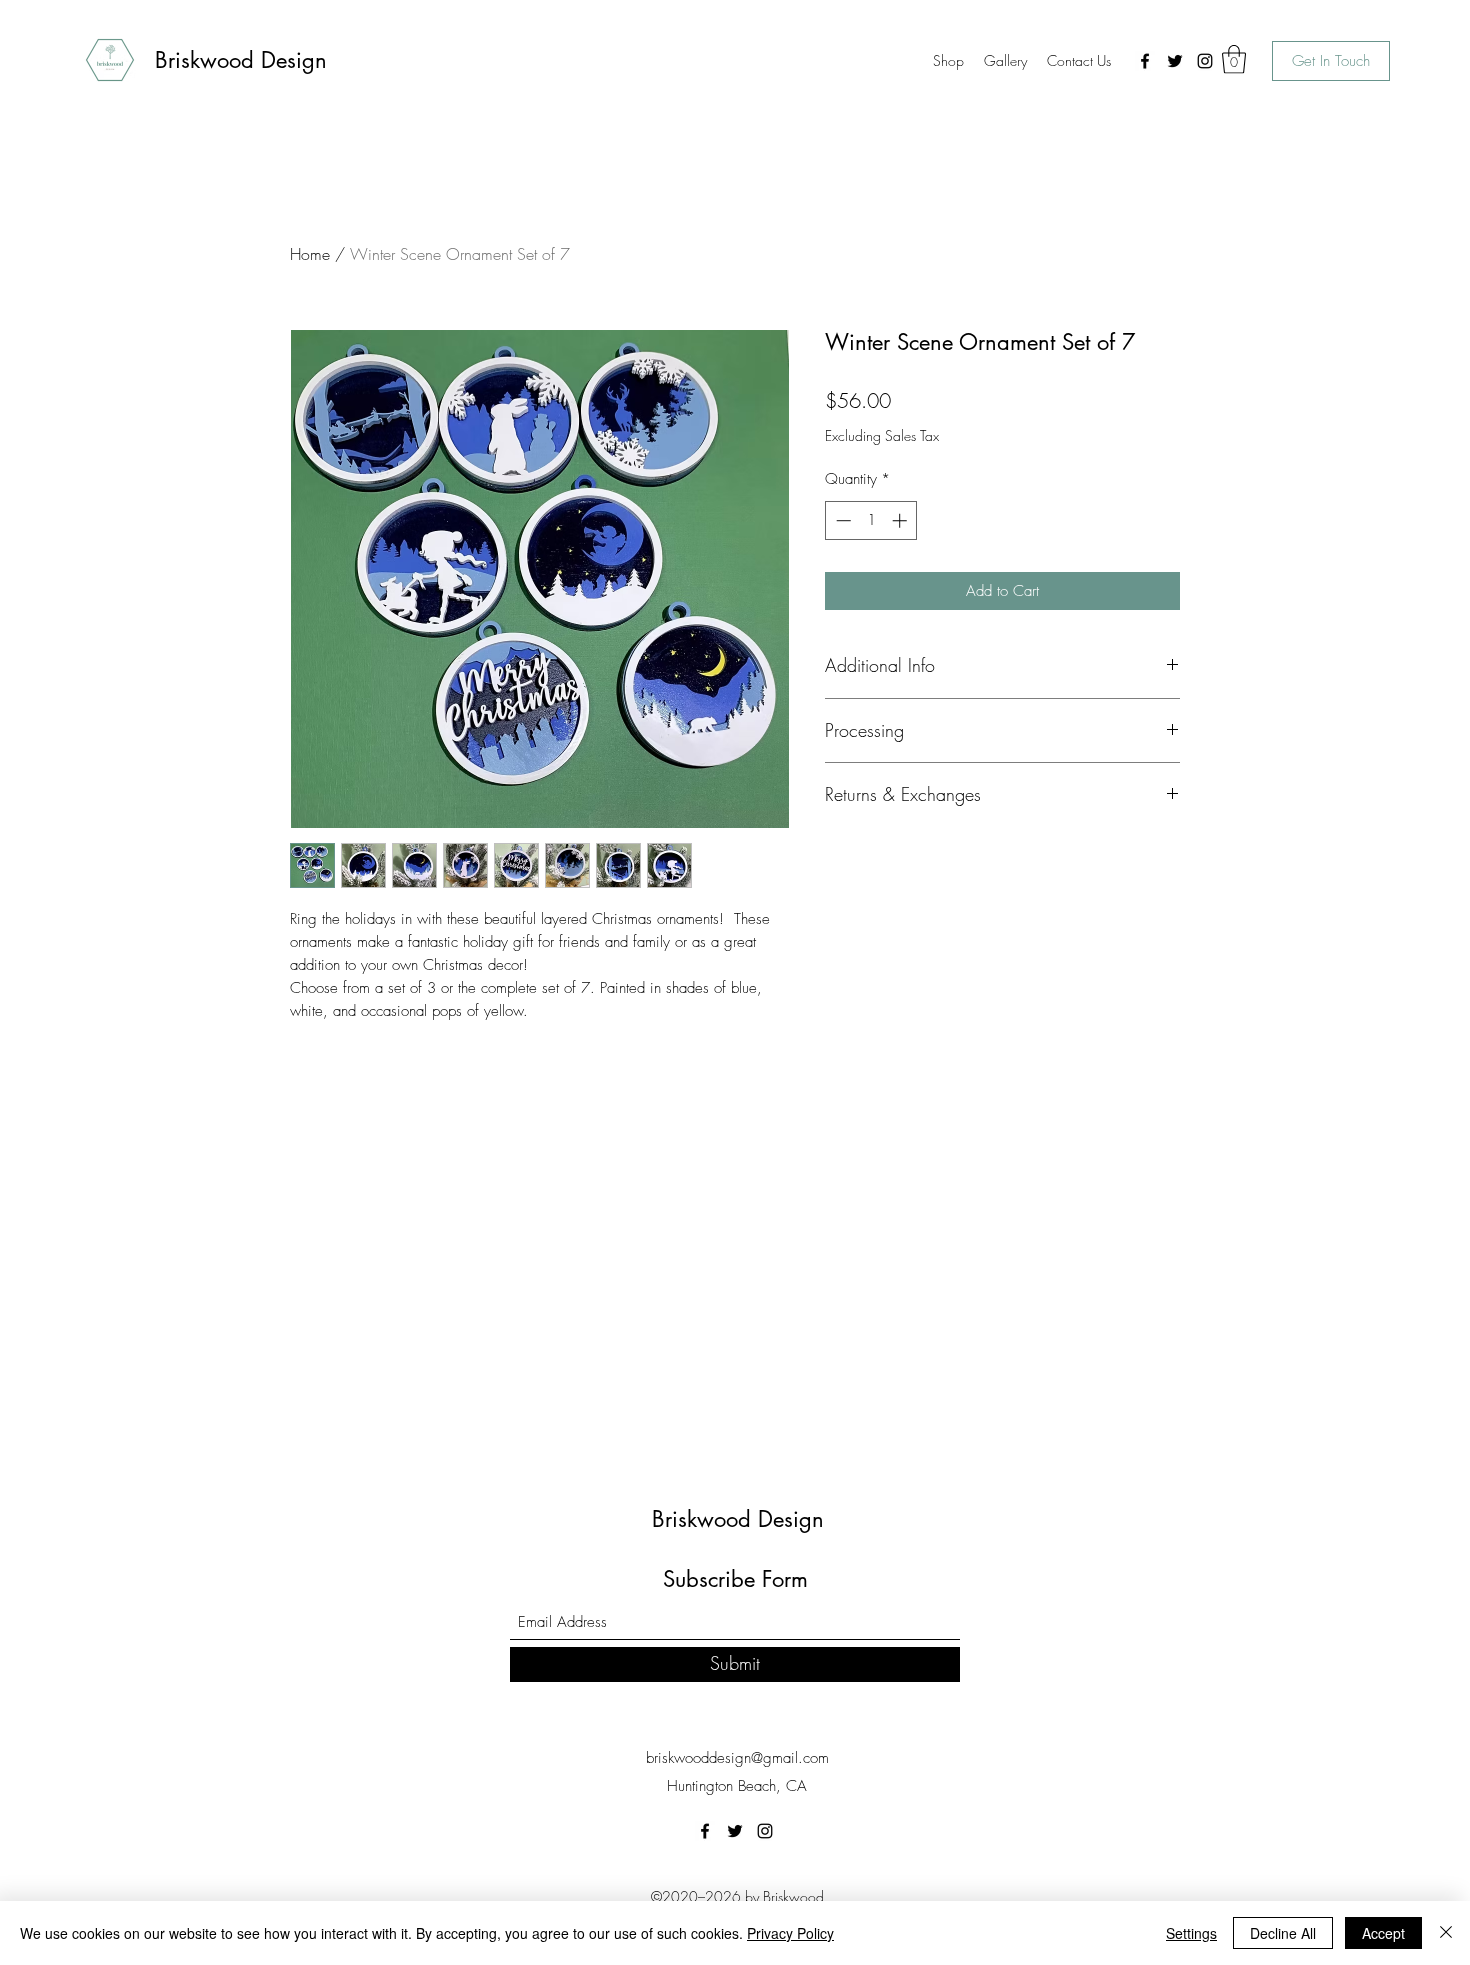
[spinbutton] (871, 520)
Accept (1383, 1933)
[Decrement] (841, 520)
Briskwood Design (241, 60)
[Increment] (901, 520)
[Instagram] (1205, 61)
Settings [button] (1191, 1933)
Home (310, 254)
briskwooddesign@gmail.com (737, 1758)
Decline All (1283, 1933)
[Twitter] (1175, 61)
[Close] (1446, 1933)
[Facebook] (1145, 61)
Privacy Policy (790, 1933)
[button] (1234, 59)
